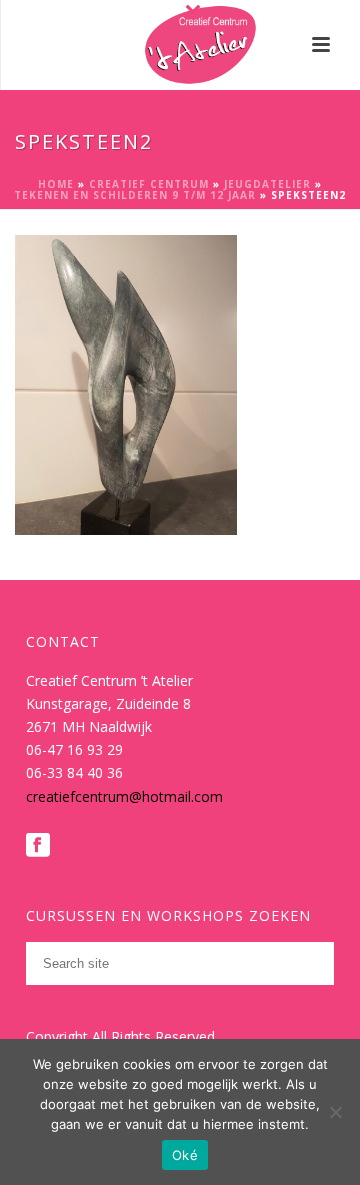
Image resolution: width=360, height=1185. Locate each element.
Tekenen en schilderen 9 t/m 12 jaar (135, 195)
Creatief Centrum (149, 184)
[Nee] (335, 1112)
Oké (185, 1155)
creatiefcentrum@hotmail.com (124, 796)
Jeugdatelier (267, 184)
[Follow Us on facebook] (38, 846)
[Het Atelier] (180, 45)
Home (56, 184)
